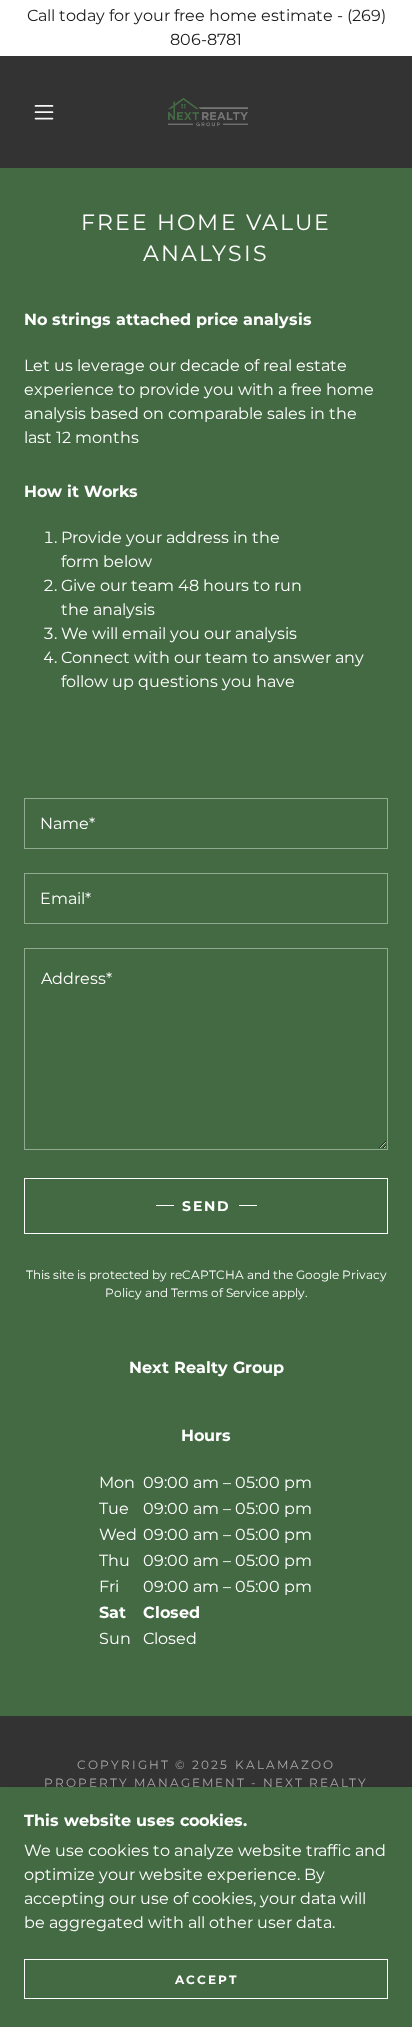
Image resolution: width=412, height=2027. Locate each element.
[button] (44, 112)
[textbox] (206, 823)
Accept (206, 1979)
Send (206, 1206)
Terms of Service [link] (220, 1292)
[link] (208, 112)
